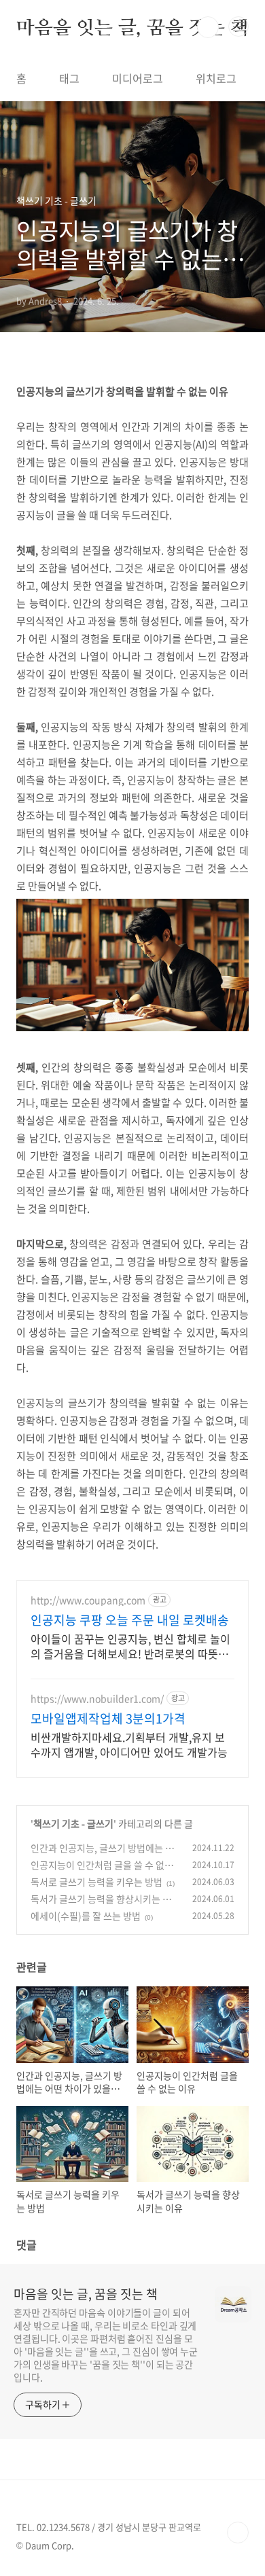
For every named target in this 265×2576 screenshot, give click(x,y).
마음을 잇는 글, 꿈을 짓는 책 (132, 27)
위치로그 (216, 78)
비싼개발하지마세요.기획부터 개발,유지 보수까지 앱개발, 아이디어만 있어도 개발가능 (129, 1744)
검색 (208, 27)
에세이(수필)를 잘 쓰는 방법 (86, 1916)
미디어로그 (138, 78)
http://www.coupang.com (88, 1600)
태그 (69, 78)
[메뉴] (238, 26)
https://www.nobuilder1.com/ (97, 1699)
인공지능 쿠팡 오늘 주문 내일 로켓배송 (130, 1620)
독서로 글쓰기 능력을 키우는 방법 (96, 1882)
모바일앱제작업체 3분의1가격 (108, 1719)
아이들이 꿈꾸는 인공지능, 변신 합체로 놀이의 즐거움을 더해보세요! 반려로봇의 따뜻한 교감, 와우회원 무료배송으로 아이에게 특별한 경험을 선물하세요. (130, 1646)
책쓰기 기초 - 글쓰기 (73, 1823)
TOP (238, 2533)
